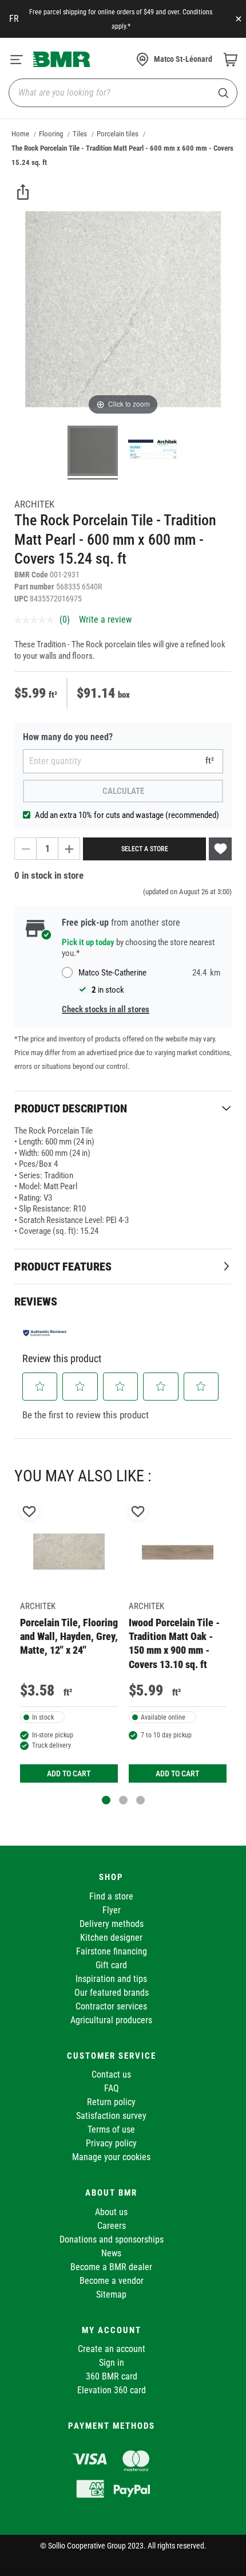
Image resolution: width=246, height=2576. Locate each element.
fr (14, 19)
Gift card (111, 1965)
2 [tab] (123, 1800)
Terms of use (111, 2129)
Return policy (111, 2102)
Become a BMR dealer (111, 2267)
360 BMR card (112, 2376)
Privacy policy (111, 2143)
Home (20, 134)
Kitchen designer (111, 1938)
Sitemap (111, 2294)
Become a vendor (112, 2281)
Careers (112, 2226)
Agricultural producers (111, 2020)
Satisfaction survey (111, 2116)
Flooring (51, 134)
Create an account (112, 2349)
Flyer (112, 1910)
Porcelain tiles (118, 134)
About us (111, 2212)
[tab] (123, 1108)
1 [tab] (106, 1800)
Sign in (112, 2363)
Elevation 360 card (112, 2390)
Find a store (111, 1896)
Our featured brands (112, 1993)
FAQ (112, 2088)
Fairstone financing (112, 1951)
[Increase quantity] (69, 849)
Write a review (105, 620)
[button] (40, 1386)
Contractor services (111, 2006)
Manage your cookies (111, 2157)
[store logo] (62, 59)
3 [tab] (140, 1800)
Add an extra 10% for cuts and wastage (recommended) (127, 815)
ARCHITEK (34, 504)
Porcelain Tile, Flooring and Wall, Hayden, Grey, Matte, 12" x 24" (69, 1637)
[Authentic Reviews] (45, 1333)
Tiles (80, 134)
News (111, 2253)
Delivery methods (112, 1924)
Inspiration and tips (111, 1979)
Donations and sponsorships (112, 2239)
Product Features (63, 1267)
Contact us (111, 2074)
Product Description (71, 1108)
